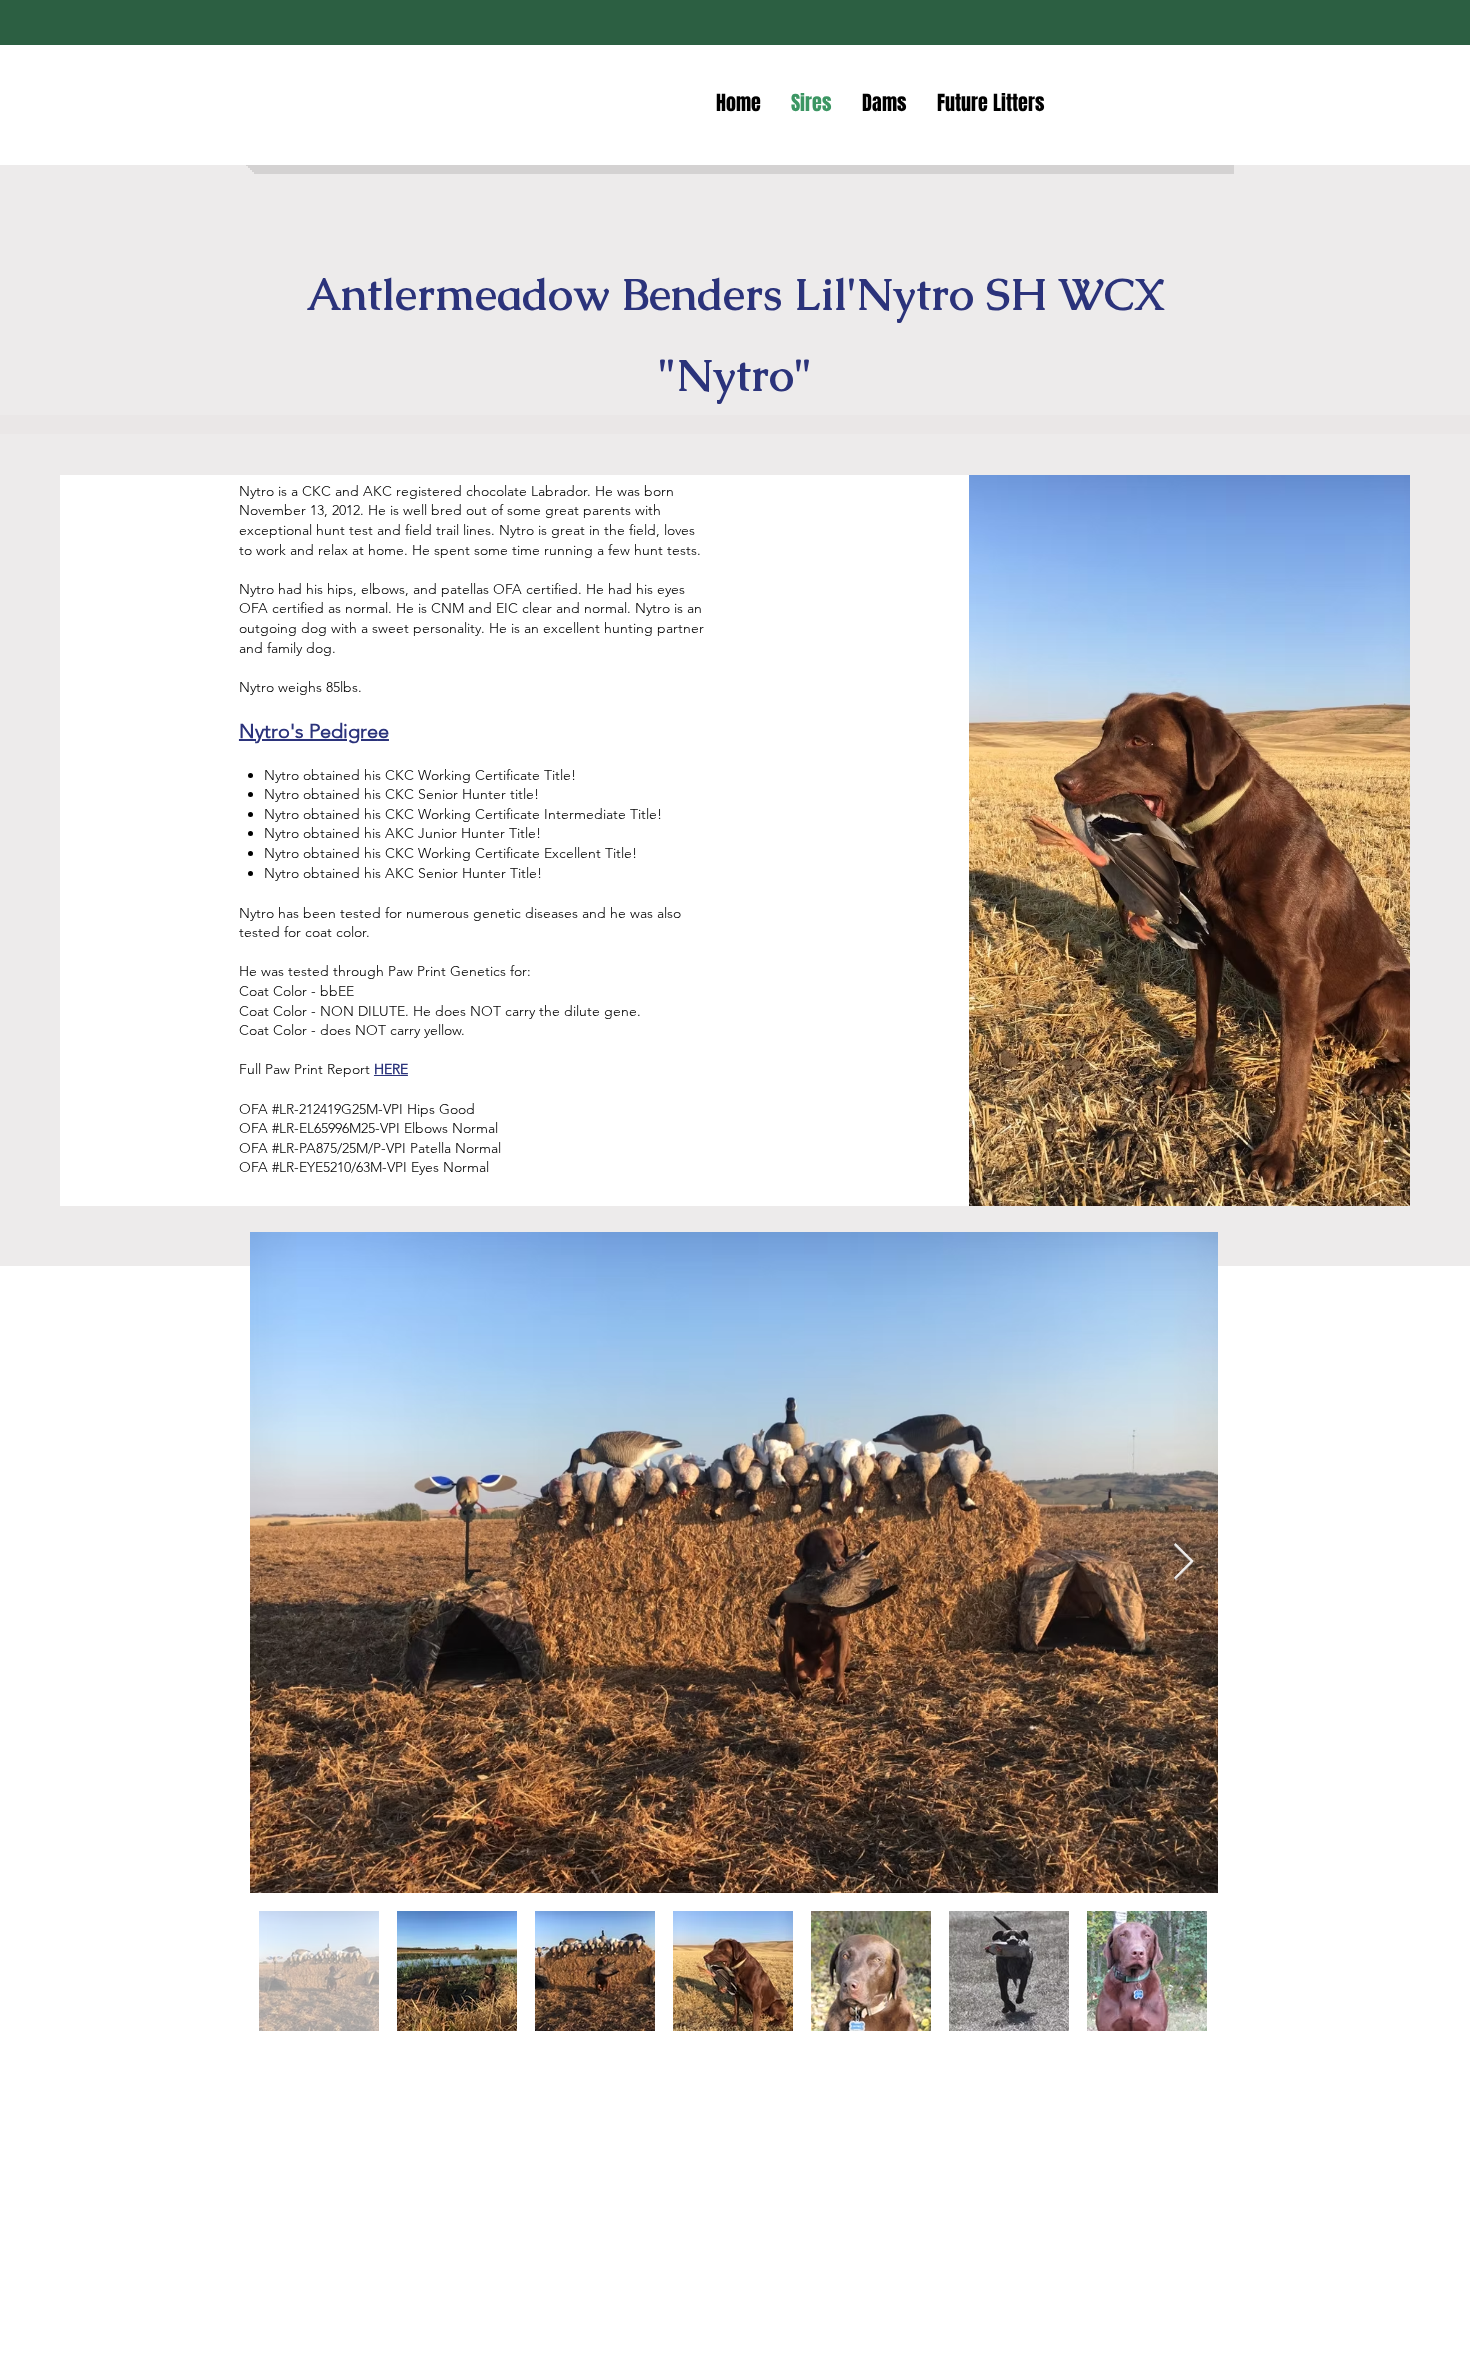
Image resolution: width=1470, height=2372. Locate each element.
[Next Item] (1183, 1562)
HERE (391, 1069)
